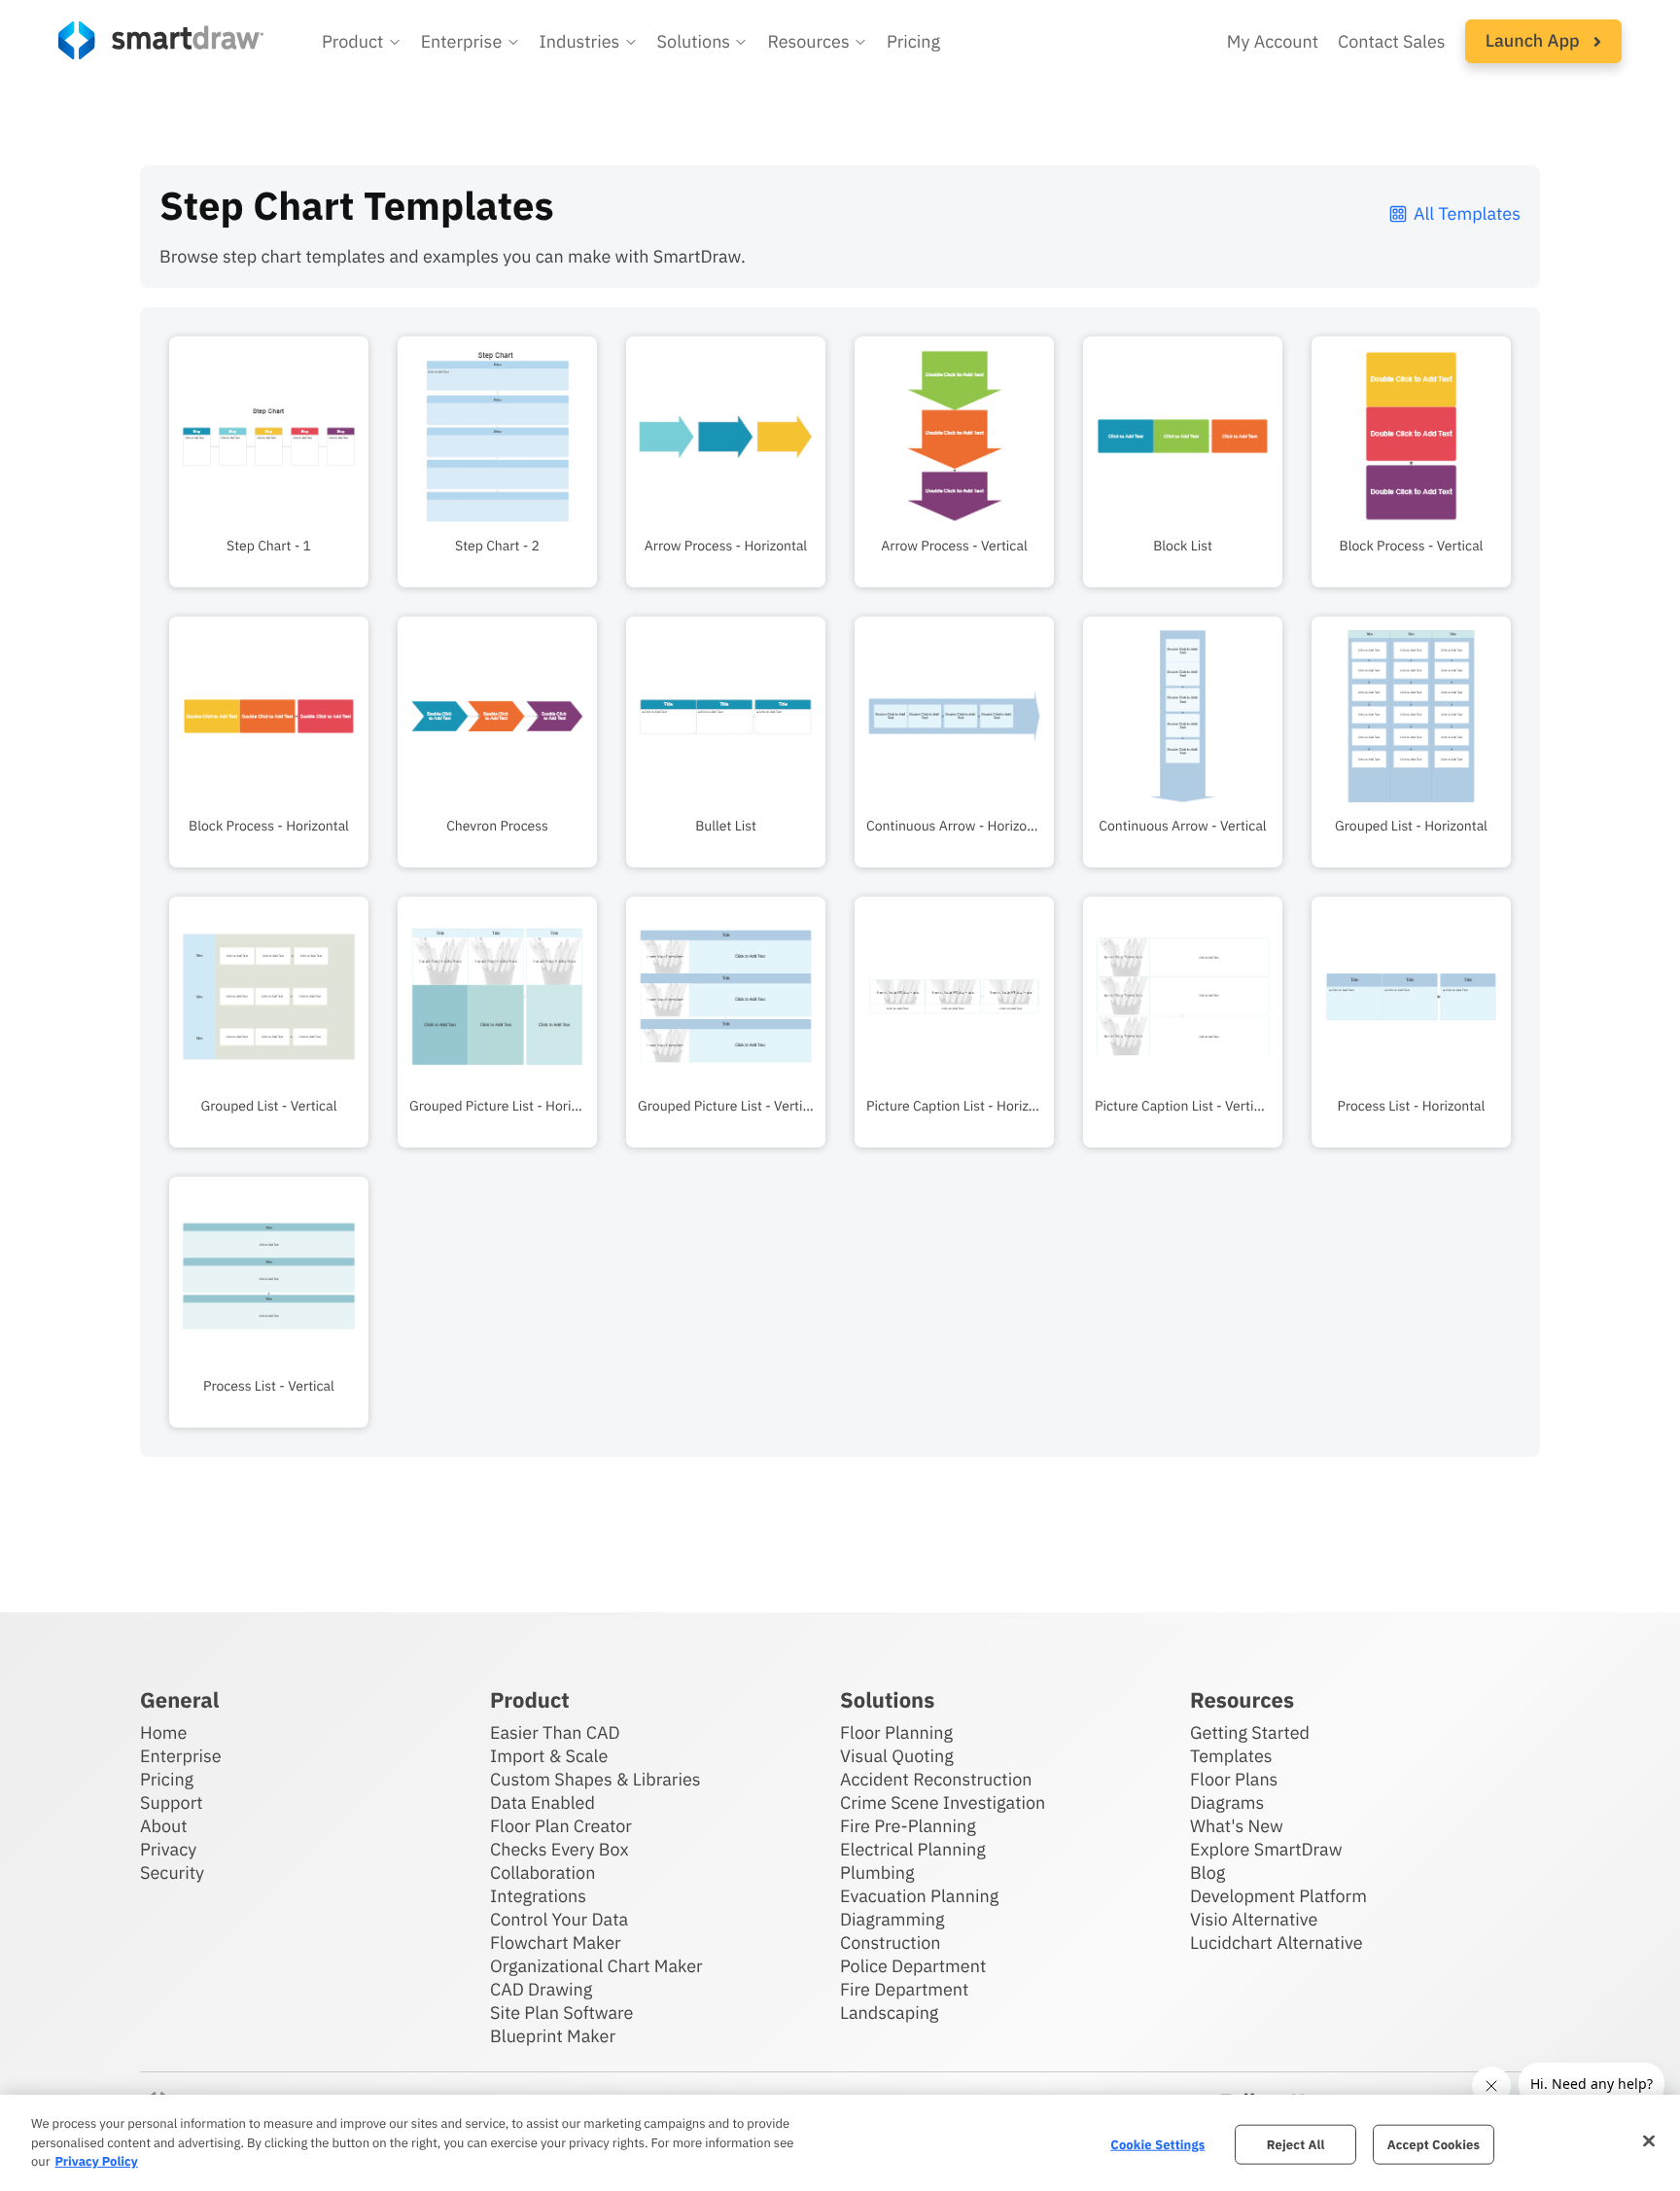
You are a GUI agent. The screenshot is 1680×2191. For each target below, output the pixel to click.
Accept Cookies (1434, 2144)
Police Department (913, 1966)
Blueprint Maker (553, 2036)
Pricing (913, 41)
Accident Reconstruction (936, 1779)
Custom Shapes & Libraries (595, 1779)
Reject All (1296, 2144)
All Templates (1467, 213)
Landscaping (889, 2013)
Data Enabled (542, 1802)
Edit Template (269, 432)
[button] (362, 42)
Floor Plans (1234, 1779)
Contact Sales (1392, 41)
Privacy (168, 1849)
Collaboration (542, 1873)
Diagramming (892, 1919)
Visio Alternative (1254, 1919)
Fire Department (904, 1989)
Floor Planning (896, 1732)
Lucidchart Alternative (1277, 1943)
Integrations (538, 1896)
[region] (840, 2143)
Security (172, 1873)
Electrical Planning (913, 1849)
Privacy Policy (96, 2161)
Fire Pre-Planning (908, 1826)
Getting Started (1250, 1732)
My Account (1273, 41)
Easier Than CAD (555, 1732)
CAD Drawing (541, 1989)
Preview (269, 492)
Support (172, 1802)
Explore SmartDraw (1266, 1849)
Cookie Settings (1157, 2144)
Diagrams (1227, 1802)
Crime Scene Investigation (943, 1802)
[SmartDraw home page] (161, 40)
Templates (1231, 1756)
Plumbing (877, 1873)
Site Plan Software (561, 2013)
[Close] (1649, 2140)
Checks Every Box (560, 1849)
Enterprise (181, 1756)
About (164, 1826)
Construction (890, 1943)
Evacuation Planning (919, 1896)
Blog (1207, 1873)
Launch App (1535, 40)
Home (163, 1732)
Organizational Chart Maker (596, 1966)
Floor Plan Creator (561, 1826)
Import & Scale (549, 1756)
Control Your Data (559, 1919)
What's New (1237, 1826)
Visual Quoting (897, 1756)
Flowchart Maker (556, 1943)
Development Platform (1278, 1896)
